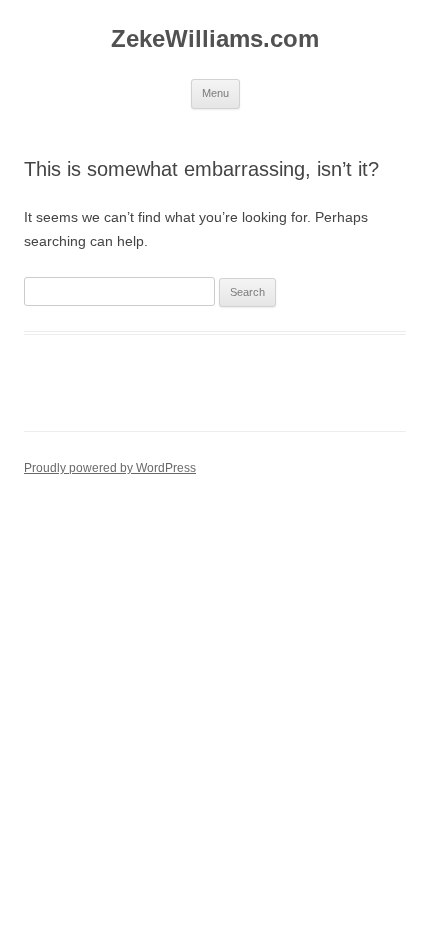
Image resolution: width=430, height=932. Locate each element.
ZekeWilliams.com (215, 38)
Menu (215, 93)
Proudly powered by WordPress (110, 468)
